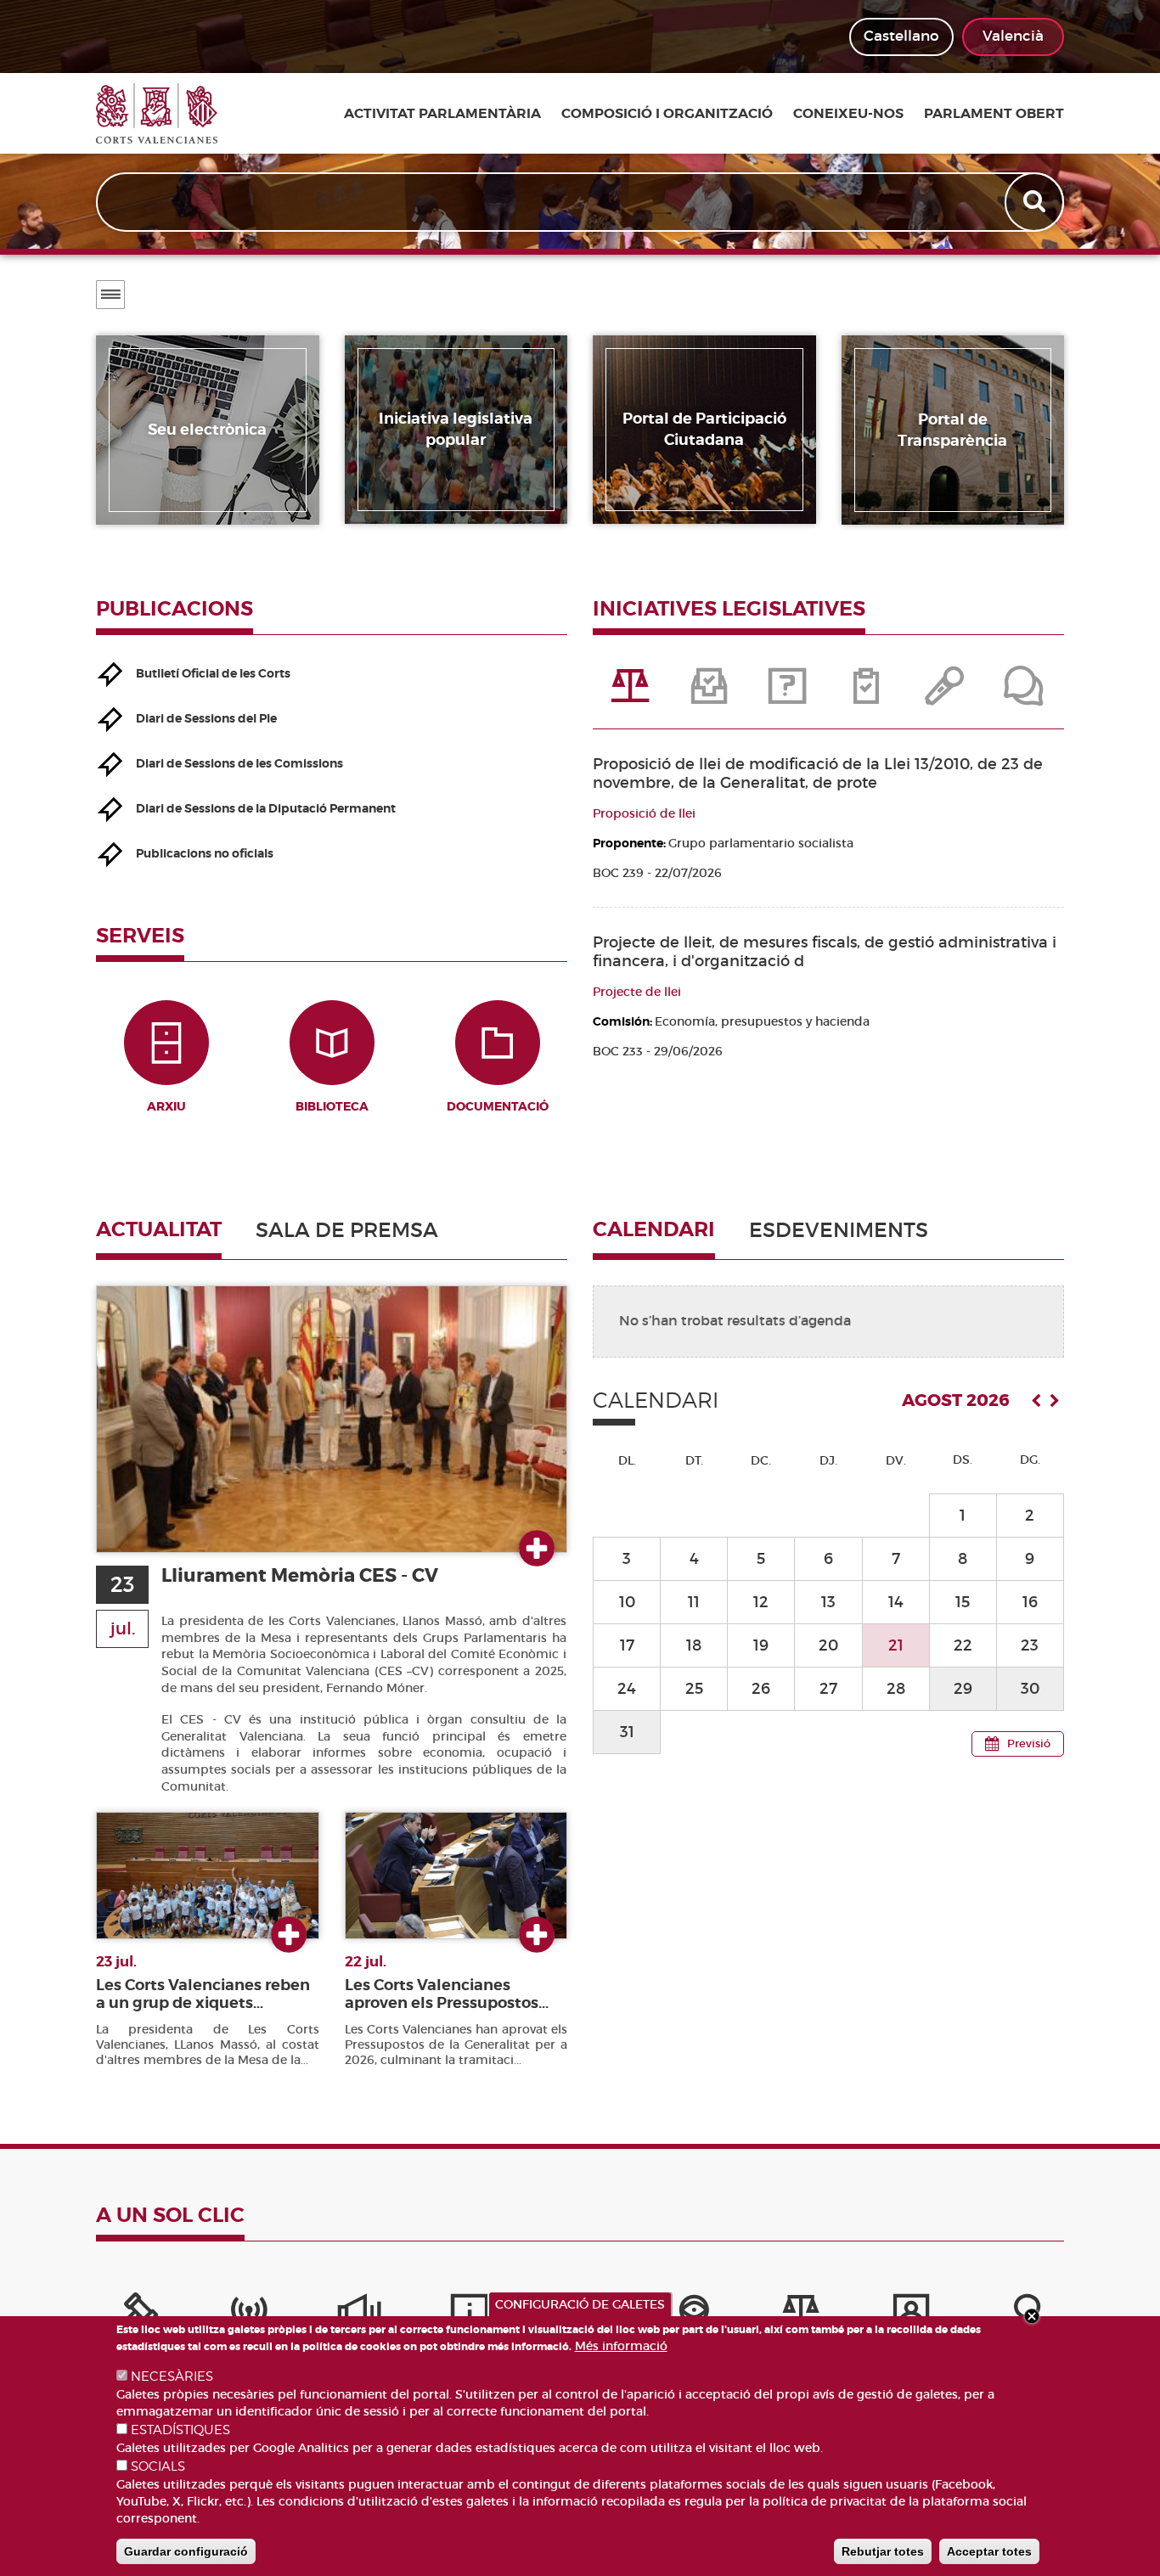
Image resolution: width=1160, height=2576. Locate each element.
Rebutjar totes (883, 2551)
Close (1032, 2316)
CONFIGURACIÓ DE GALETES (580, 2304)
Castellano (901, 36)
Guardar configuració (186, 2551)
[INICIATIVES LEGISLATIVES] (632, 695)
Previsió (1029, 1744)
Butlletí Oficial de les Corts (213, 673)
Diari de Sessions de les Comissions (239, 763)
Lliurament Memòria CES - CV (300, 1575)
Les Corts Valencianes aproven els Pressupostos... (447, 1994)
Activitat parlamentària (442, 114)
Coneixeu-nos (848, 114)
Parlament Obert (994, 114)
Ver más (537, 1550)
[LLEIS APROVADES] (710, 695)
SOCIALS (158, 2466)
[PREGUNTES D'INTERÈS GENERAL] (789, 695)
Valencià (1013, 36)
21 (896, 1645)
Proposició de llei (644, 813)
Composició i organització (667, 114)
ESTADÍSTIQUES (180, 2430)
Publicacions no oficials (205, 853)
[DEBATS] (1024, 695)
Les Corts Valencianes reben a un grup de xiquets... (203, 1994)
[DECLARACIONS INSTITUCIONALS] (946, 695)
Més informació (621, 2346)
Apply (1036, 202)
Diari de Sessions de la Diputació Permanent (266, 808)
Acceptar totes (989, 2551)
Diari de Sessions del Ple (206, 718)
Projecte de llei (637, 992)
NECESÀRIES (172, 2376)
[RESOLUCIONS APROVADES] (867, 695)
